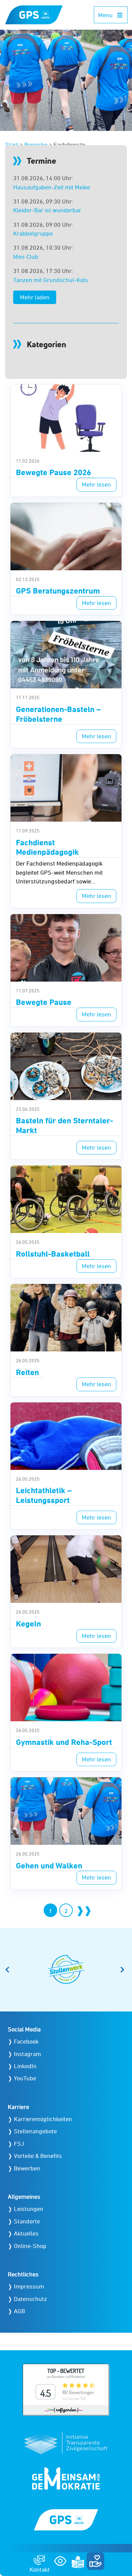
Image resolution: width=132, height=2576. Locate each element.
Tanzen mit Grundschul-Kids (51, 280)
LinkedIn (25, 2066)
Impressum (29, 2286)
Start (12, 145)
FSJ (19, 2144)
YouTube (25, 2078)
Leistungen (29, 2209)
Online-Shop (30, 2246)
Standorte (27, 2221)
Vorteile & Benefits (38, 2156)
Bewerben (27, 2168)
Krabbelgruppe (33, 233)
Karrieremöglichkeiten (43, 2119)
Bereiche (36, 145)
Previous (8, 1970)
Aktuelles (26, 2233)
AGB (19, 2311)
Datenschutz (30, 2299)
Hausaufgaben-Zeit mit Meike (52, 187)
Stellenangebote (35, 2131)
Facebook (26, 2041)
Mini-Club (26, 257)
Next (124, 1970)
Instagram (27, 2054)
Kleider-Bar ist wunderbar (47, 210)
